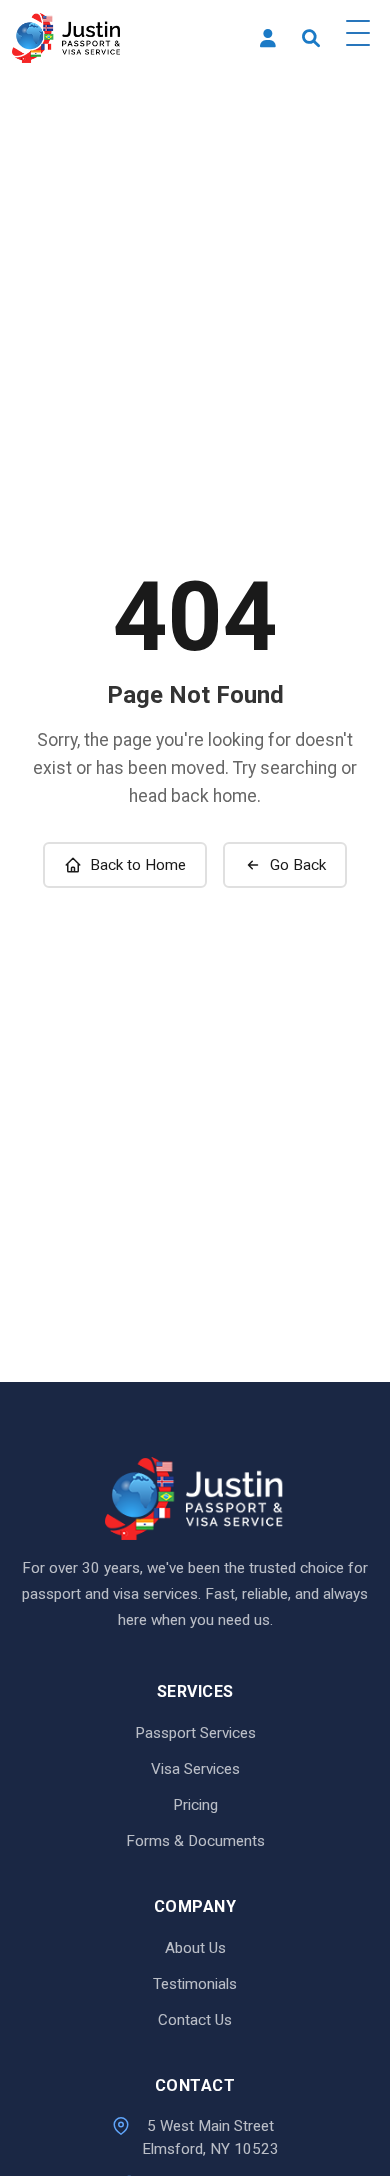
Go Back (298, 865)
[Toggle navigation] (358, 38)
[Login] (268, 38)
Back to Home (138, 865)
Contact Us (195, 2020)
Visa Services (195, 1769)
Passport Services (195, 1733)
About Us (195, 1948)
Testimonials (195, 1984)
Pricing (195, 1805)
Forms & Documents (195, 1841)
